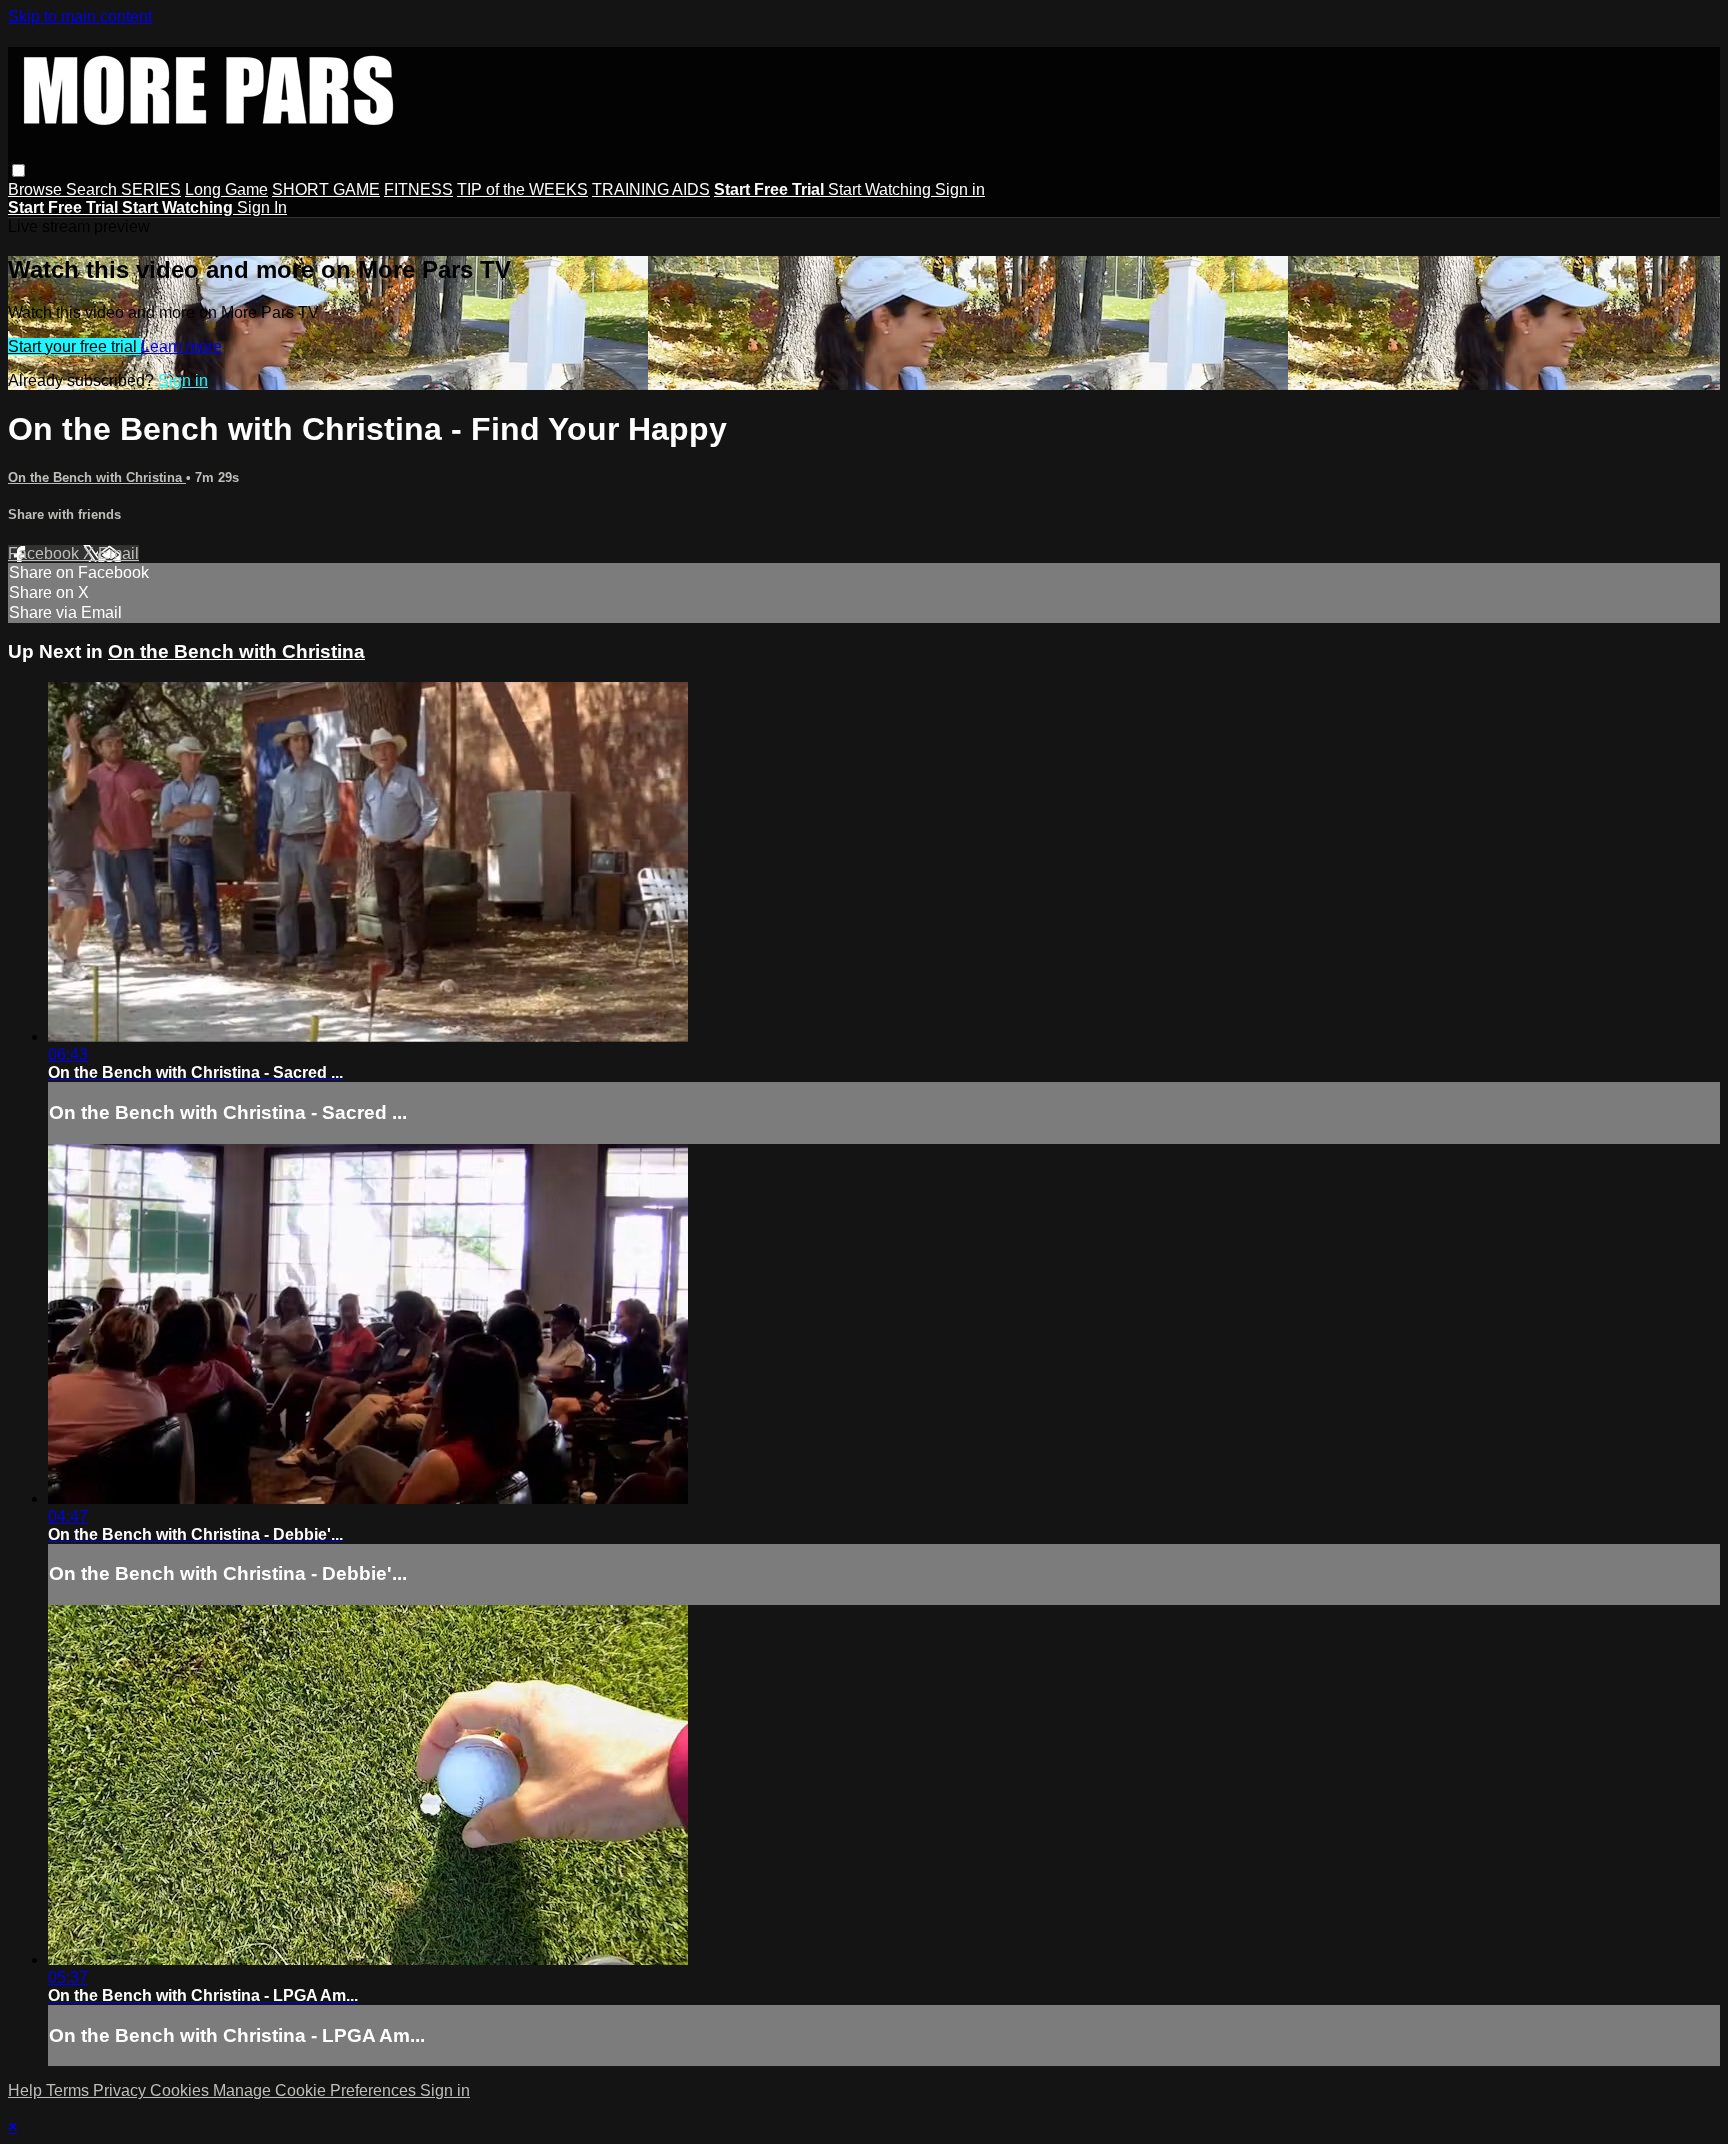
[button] (18, 170)
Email (118, 553)
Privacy (121, 2090)
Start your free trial (74, 346)
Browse (37, 189)
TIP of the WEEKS (522, 189)
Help (27, 2090)
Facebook (45, 553)
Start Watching (881, 189)
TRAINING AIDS (651, 189)
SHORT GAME (326, 189)
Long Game (226, 189)
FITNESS (418, 189)
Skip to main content (80, 16)
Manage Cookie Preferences (316, 2090)
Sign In (262, 207)
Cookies (181, 2090)
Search (93, 189)
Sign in (960, 189)
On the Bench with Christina (97, 477)
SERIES (151, 189)
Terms (69, 2090)
